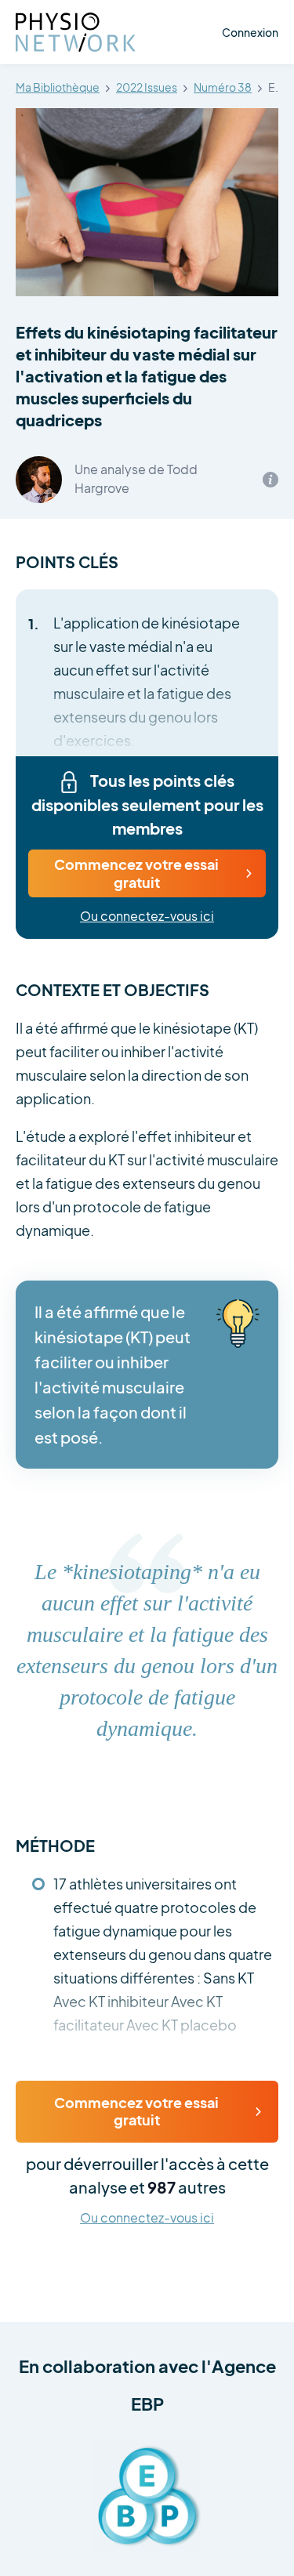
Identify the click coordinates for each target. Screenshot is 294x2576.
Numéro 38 (223, 88)
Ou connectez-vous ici (147, 917)
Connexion (250, 32)
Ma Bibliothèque (58, 88)
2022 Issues (147, 88)
